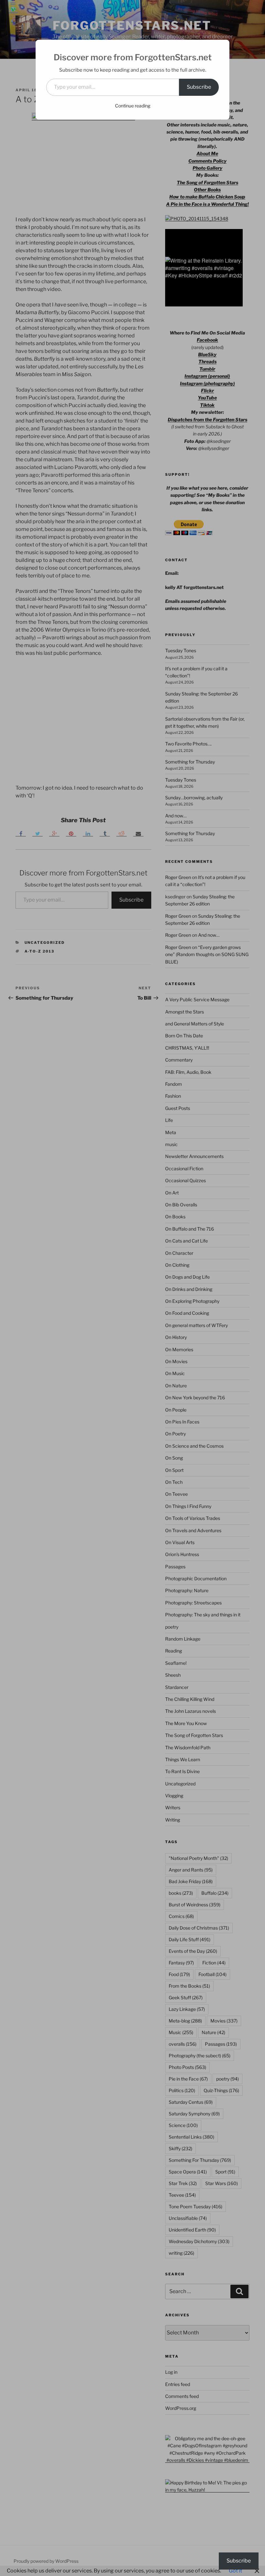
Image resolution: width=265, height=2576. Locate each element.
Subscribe (199, 87)
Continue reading (133, 106)
